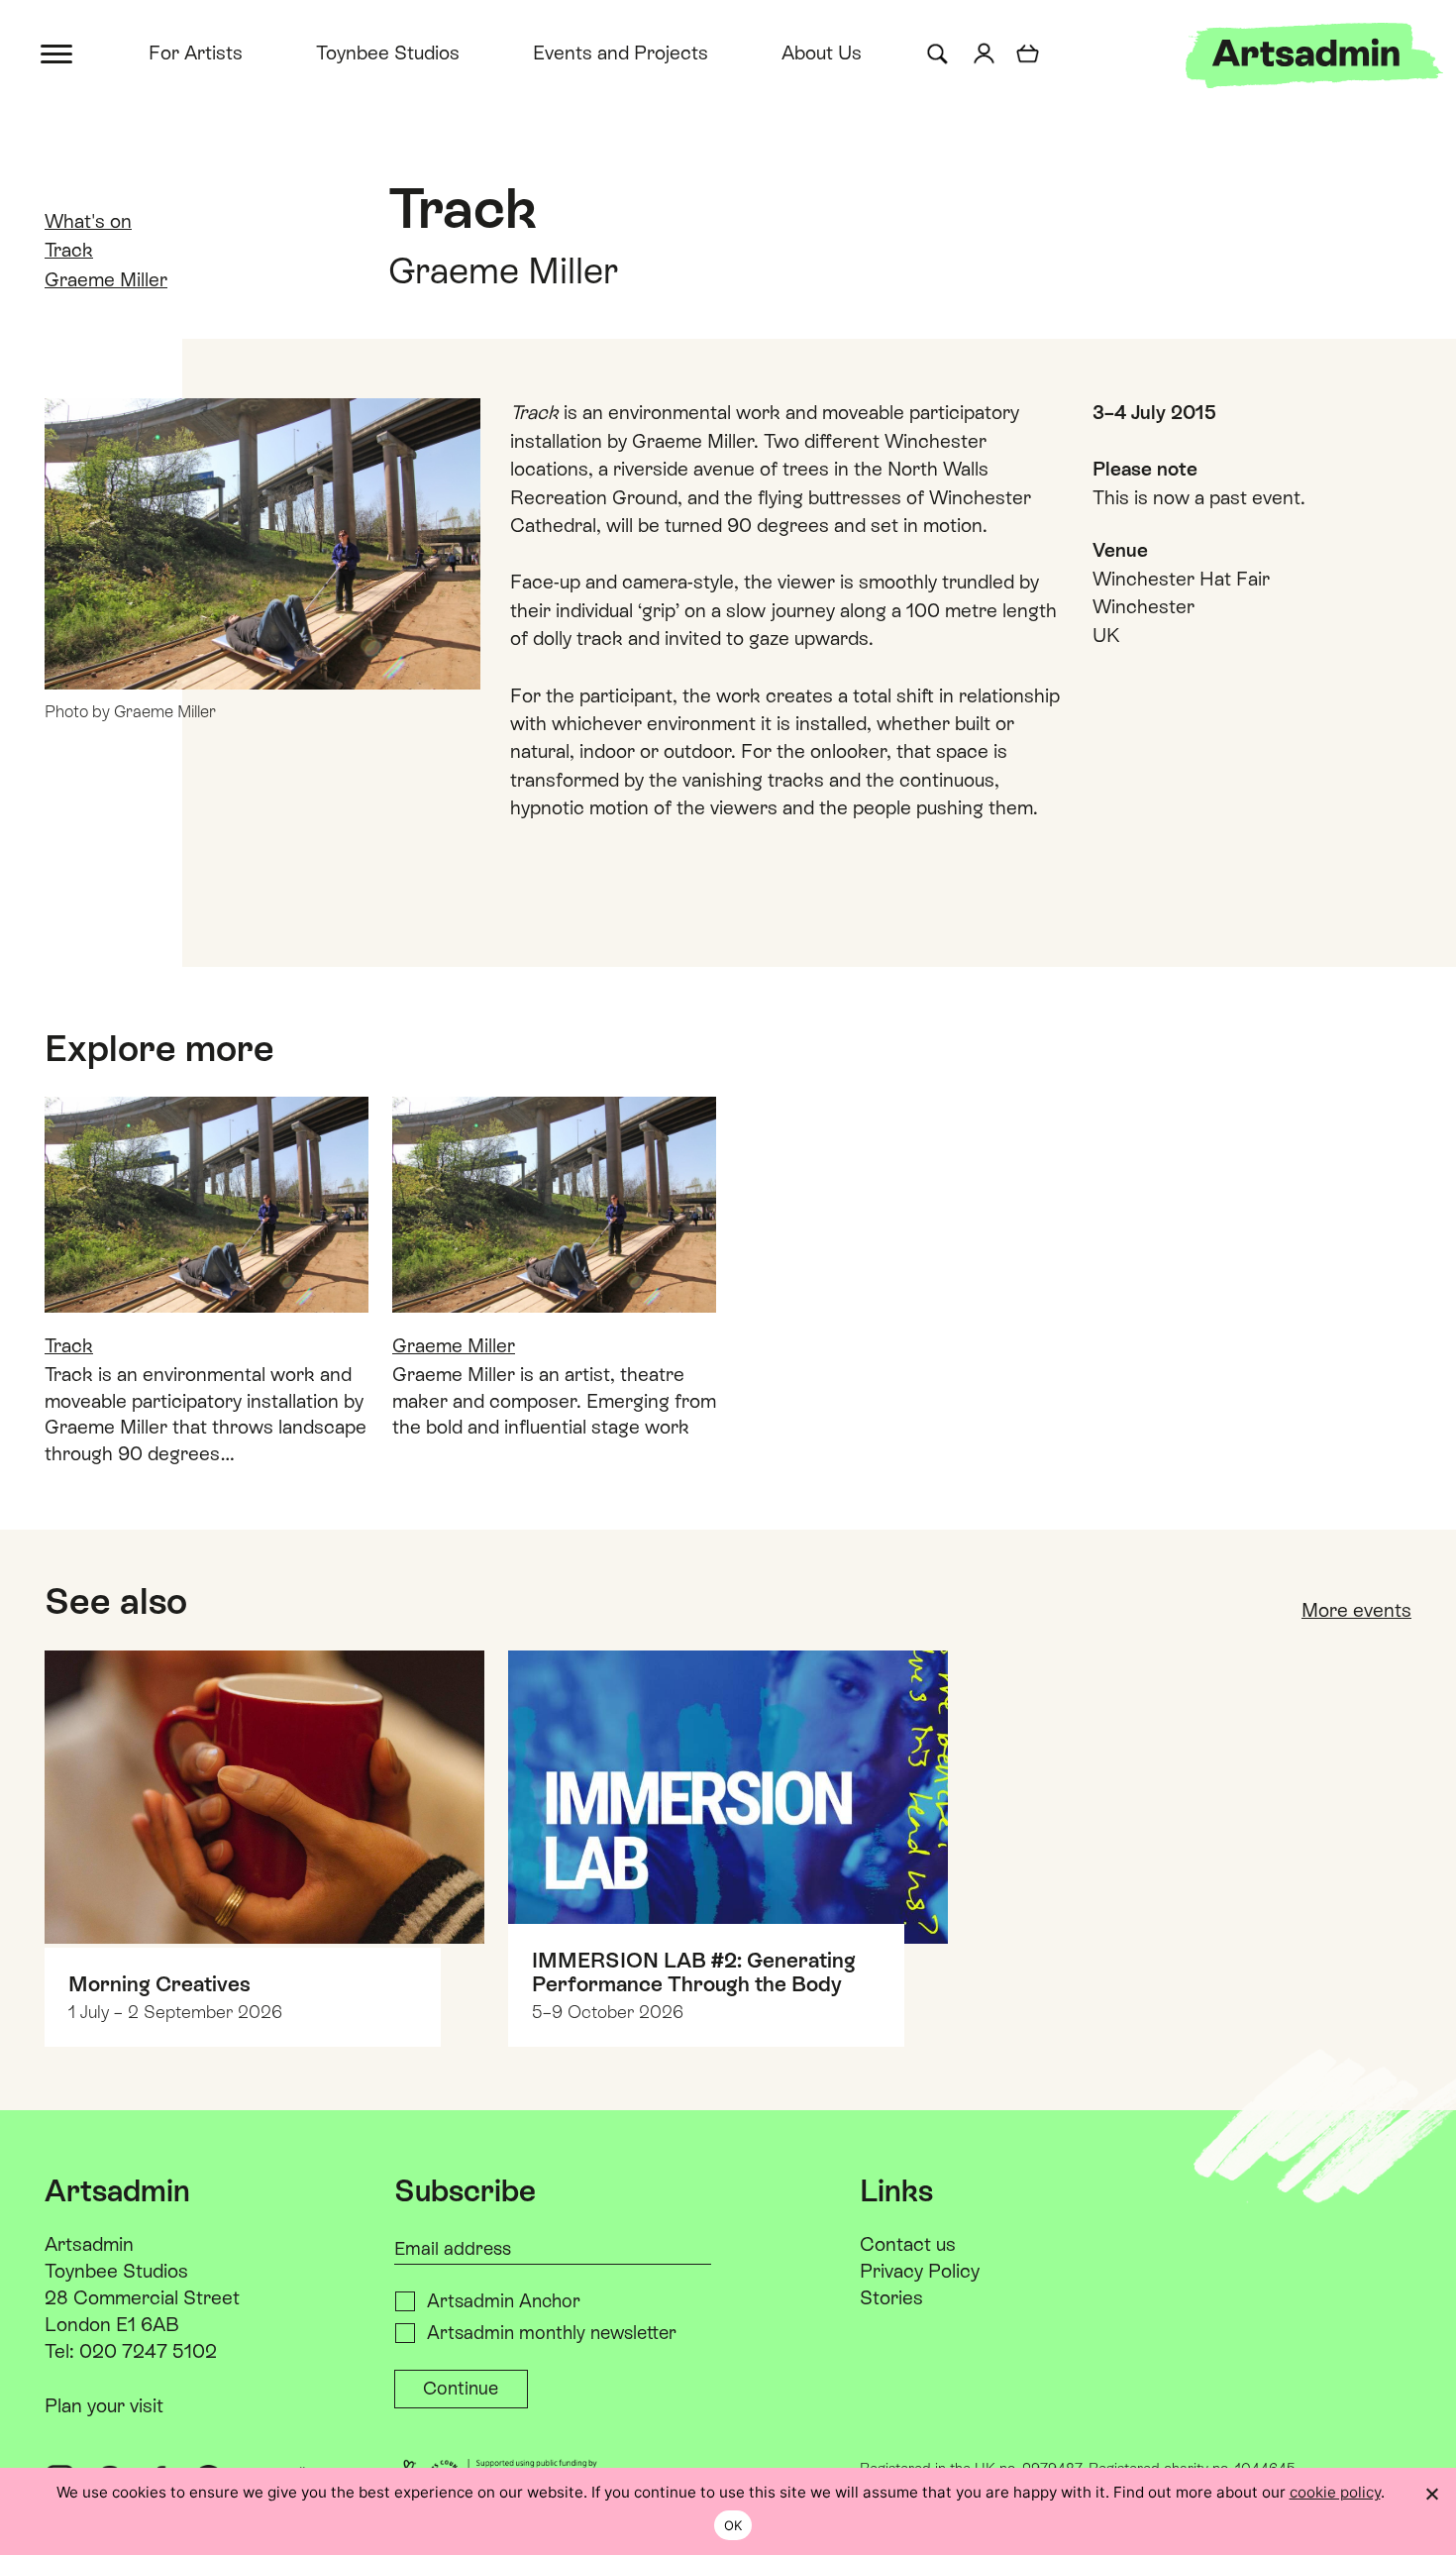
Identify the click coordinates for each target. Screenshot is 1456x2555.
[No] (1431, 2494)
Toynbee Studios (388, 53)
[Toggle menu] (58, 52)
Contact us (908, 2244)
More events (1356, 1610)
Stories (891, 2297)
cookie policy (1335, 2492)
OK (733, 2525)
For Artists (196, 53)
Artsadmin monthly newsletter (552, 2333)
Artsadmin (89, 2244)
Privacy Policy (920, 2271)
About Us (822, 53)
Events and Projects (621, 53)
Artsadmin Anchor (504, 2301)
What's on (88, 221)
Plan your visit (104, 2405)
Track (69, 250)
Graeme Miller (106, 279)
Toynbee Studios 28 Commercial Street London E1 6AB (142, 2297)
